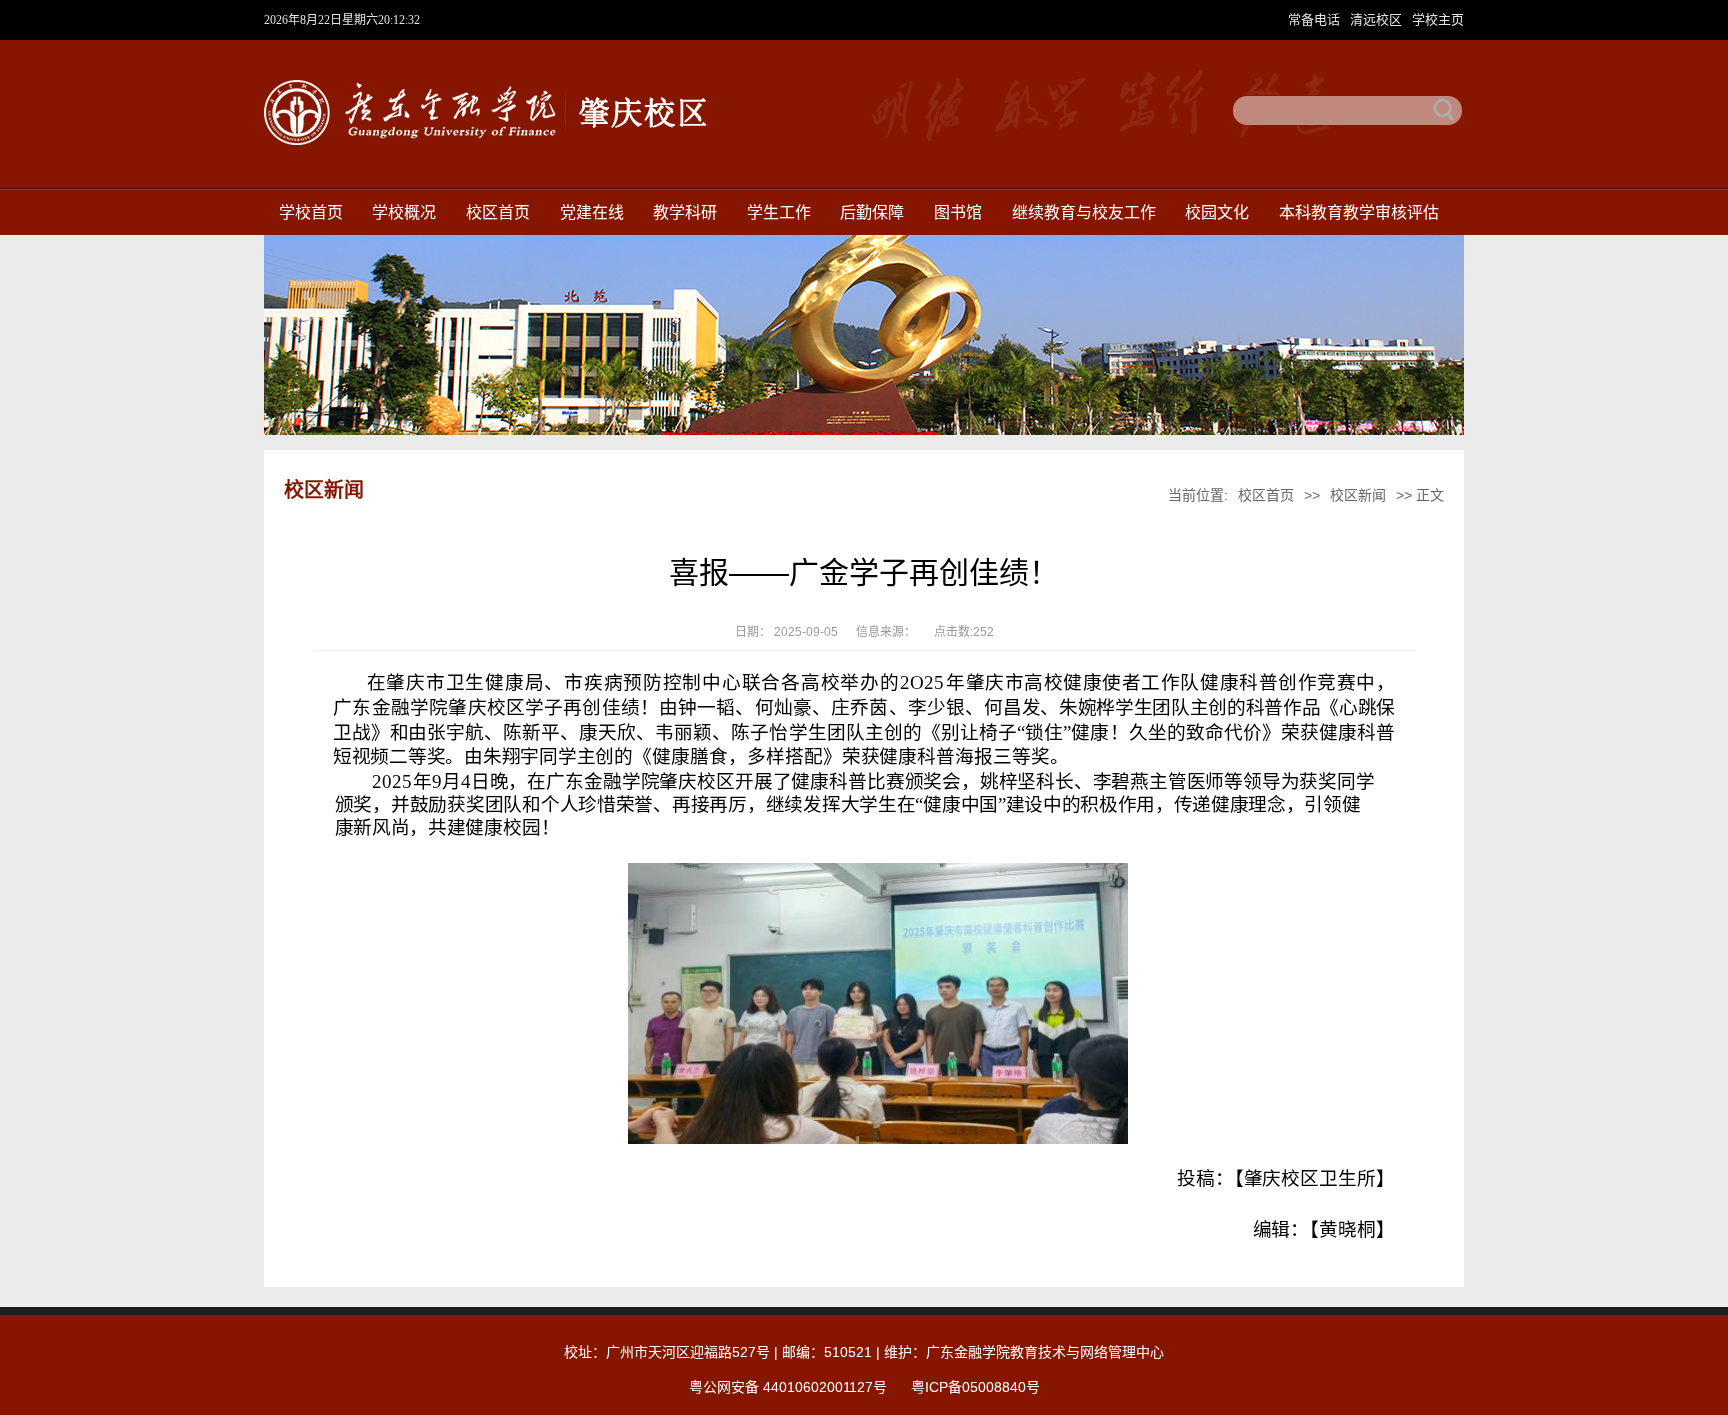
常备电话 (1316, 19)
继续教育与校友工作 (1084, 212)
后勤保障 (872, 212)
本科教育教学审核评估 (1359, 212)
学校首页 (311, 212)
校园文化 (1217, 212)
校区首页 (498, 212)
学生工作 (779, 212)
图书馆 (958, 212)
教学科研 (685, 212)
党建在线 (592, 212)
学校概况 (404, 212)
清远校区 (1378, 19)
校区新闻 (1358, 495)
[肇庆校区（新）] (486, 141)
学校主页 (1438, 19)
